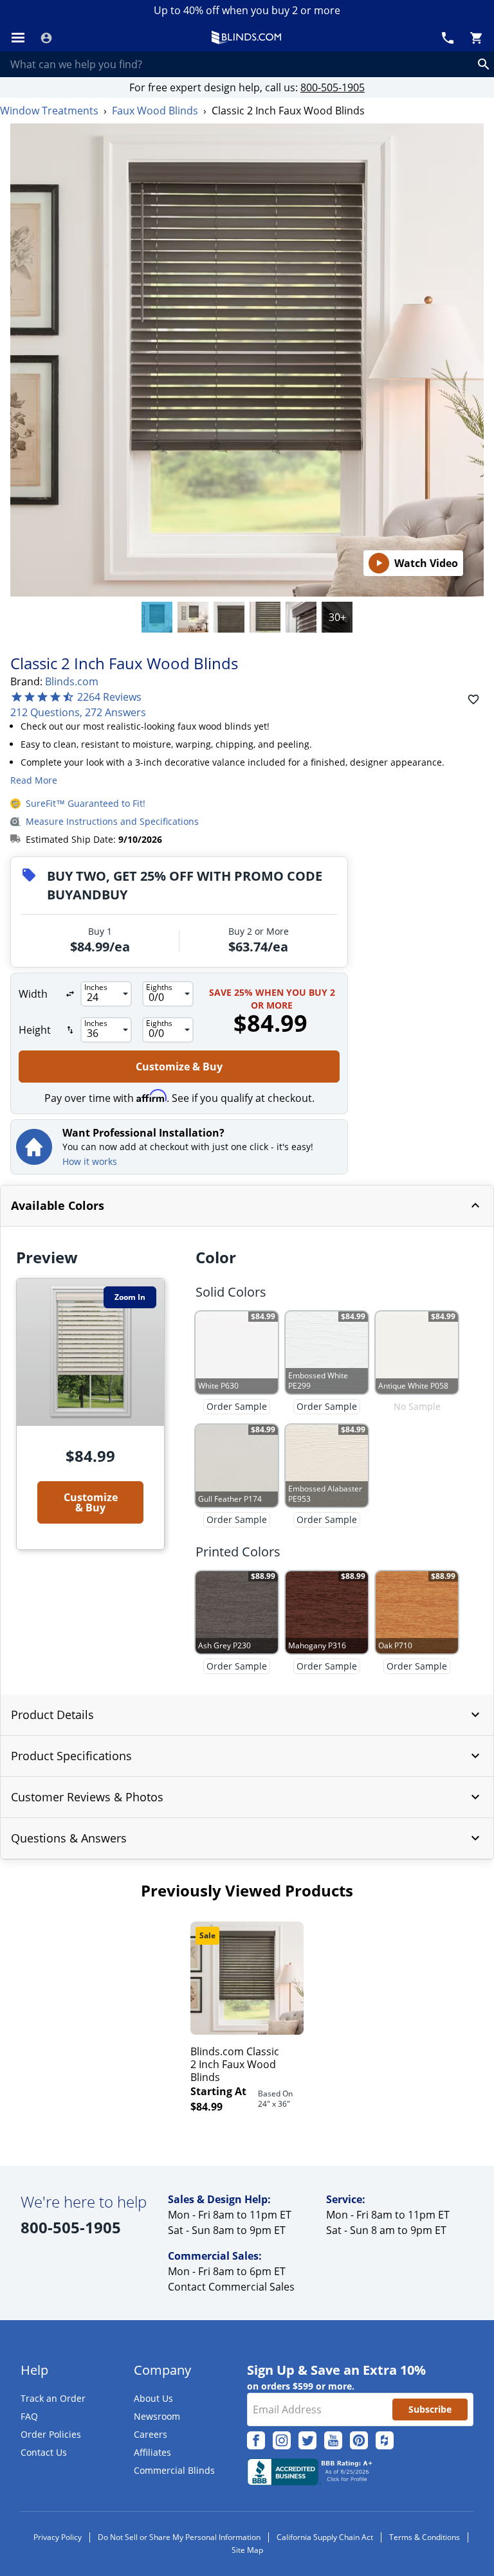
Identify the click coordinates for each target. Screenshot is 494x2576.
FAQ (29, 2416)
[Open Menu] (18, 38)
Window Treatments (49, 111)
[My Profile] (46, 38)
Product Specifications (71, 1756)
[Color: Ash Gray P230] (301, 617)
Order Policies (51, 2434)
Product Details (52, 1715)
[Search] (484, 64)
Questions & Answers (69, 1838)
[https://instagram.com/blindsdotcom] (282, 2440)
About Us (153, 2398)
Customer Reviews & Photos (87, 1797)
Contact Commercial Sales (231, 2287)
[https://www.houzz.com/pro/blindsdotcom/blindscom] (385, 2440)
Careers (151, 2434)
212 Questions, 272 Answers (78, 712)
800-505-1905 (333, 87)
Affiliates (152, 2452)
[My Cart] (476, 38)
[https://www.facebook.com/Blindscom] (256, 2440)
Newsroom (157, 2416)
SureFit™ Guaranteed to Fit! (86, 803)
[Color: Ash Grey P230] (157, 617)
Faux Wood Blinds (155, 111)
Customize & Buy (179, 1067)
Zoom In (130, 1297)
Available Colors (58, 1205)
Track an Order (53, 2398)
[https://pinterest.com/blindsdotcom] (359, 2440)
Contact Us (44, 2452)
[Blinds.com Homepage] (247, 38)
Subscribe (430, 2409)
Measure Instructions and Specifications (112, 821)
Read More (34, 780)
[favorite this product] (473, 699)
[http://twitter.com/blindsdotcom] (307, 2440)
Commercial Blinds (174, 2470)
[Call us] (448, 38)
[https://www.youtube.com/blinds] (333, 2440)
